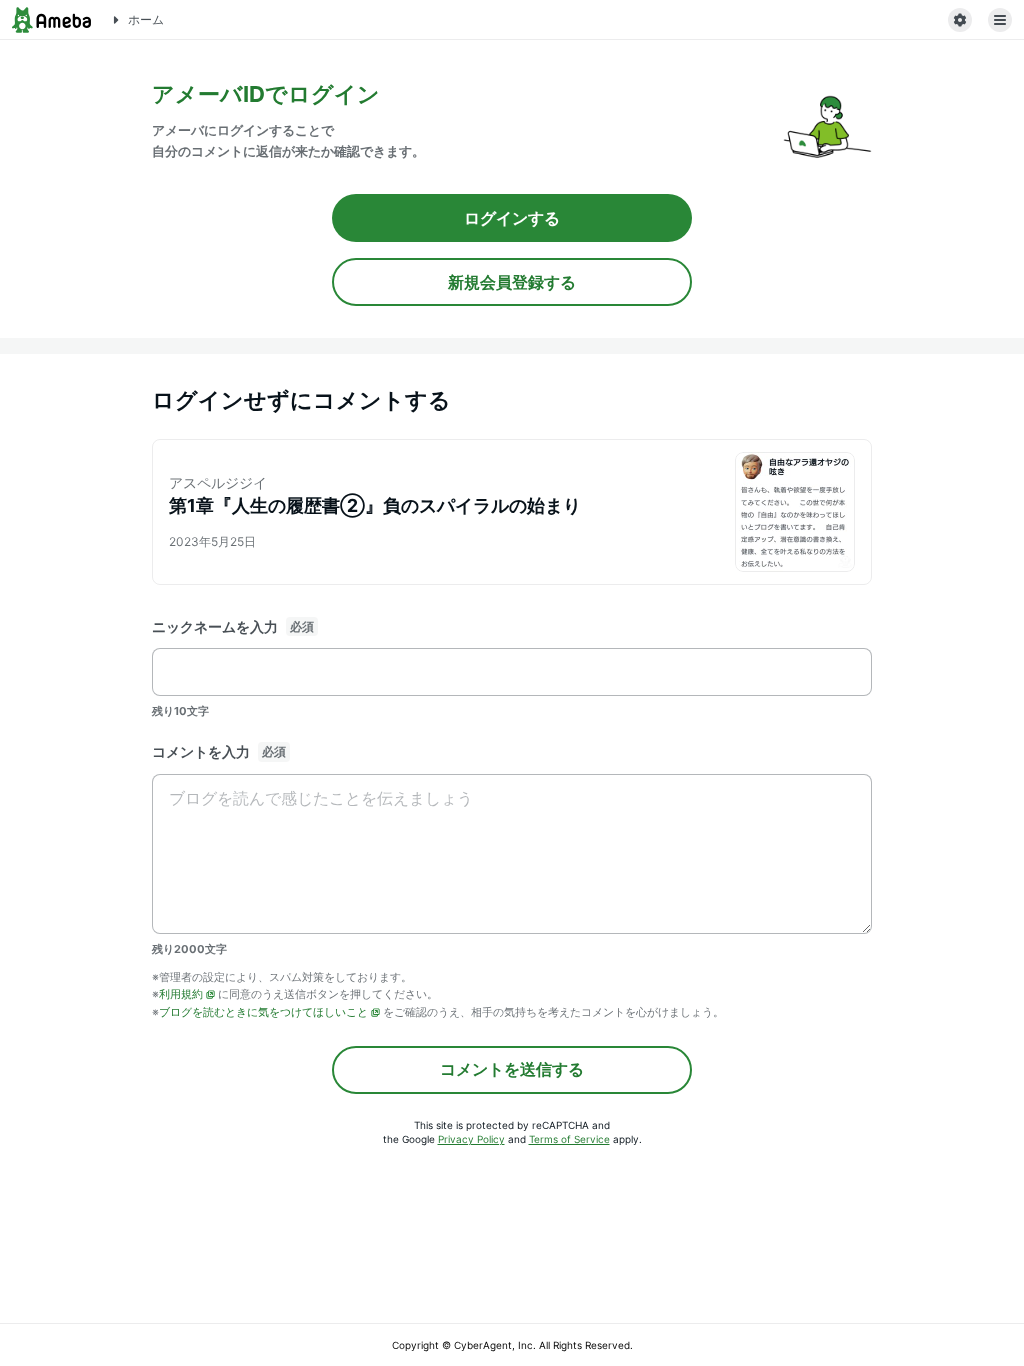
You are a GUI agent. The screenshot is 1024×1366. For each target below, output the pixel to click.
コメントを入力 (201, 751)
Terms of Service (569, 1139)
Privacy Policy (471, 1139)
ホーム (146, 19)
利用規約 (181, 994)
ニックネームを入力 (215, 626)
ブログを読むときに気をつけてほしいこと (263, 1012)
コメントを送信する (512, 1069)
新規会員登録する (512, 282)
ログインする (512, 218)
